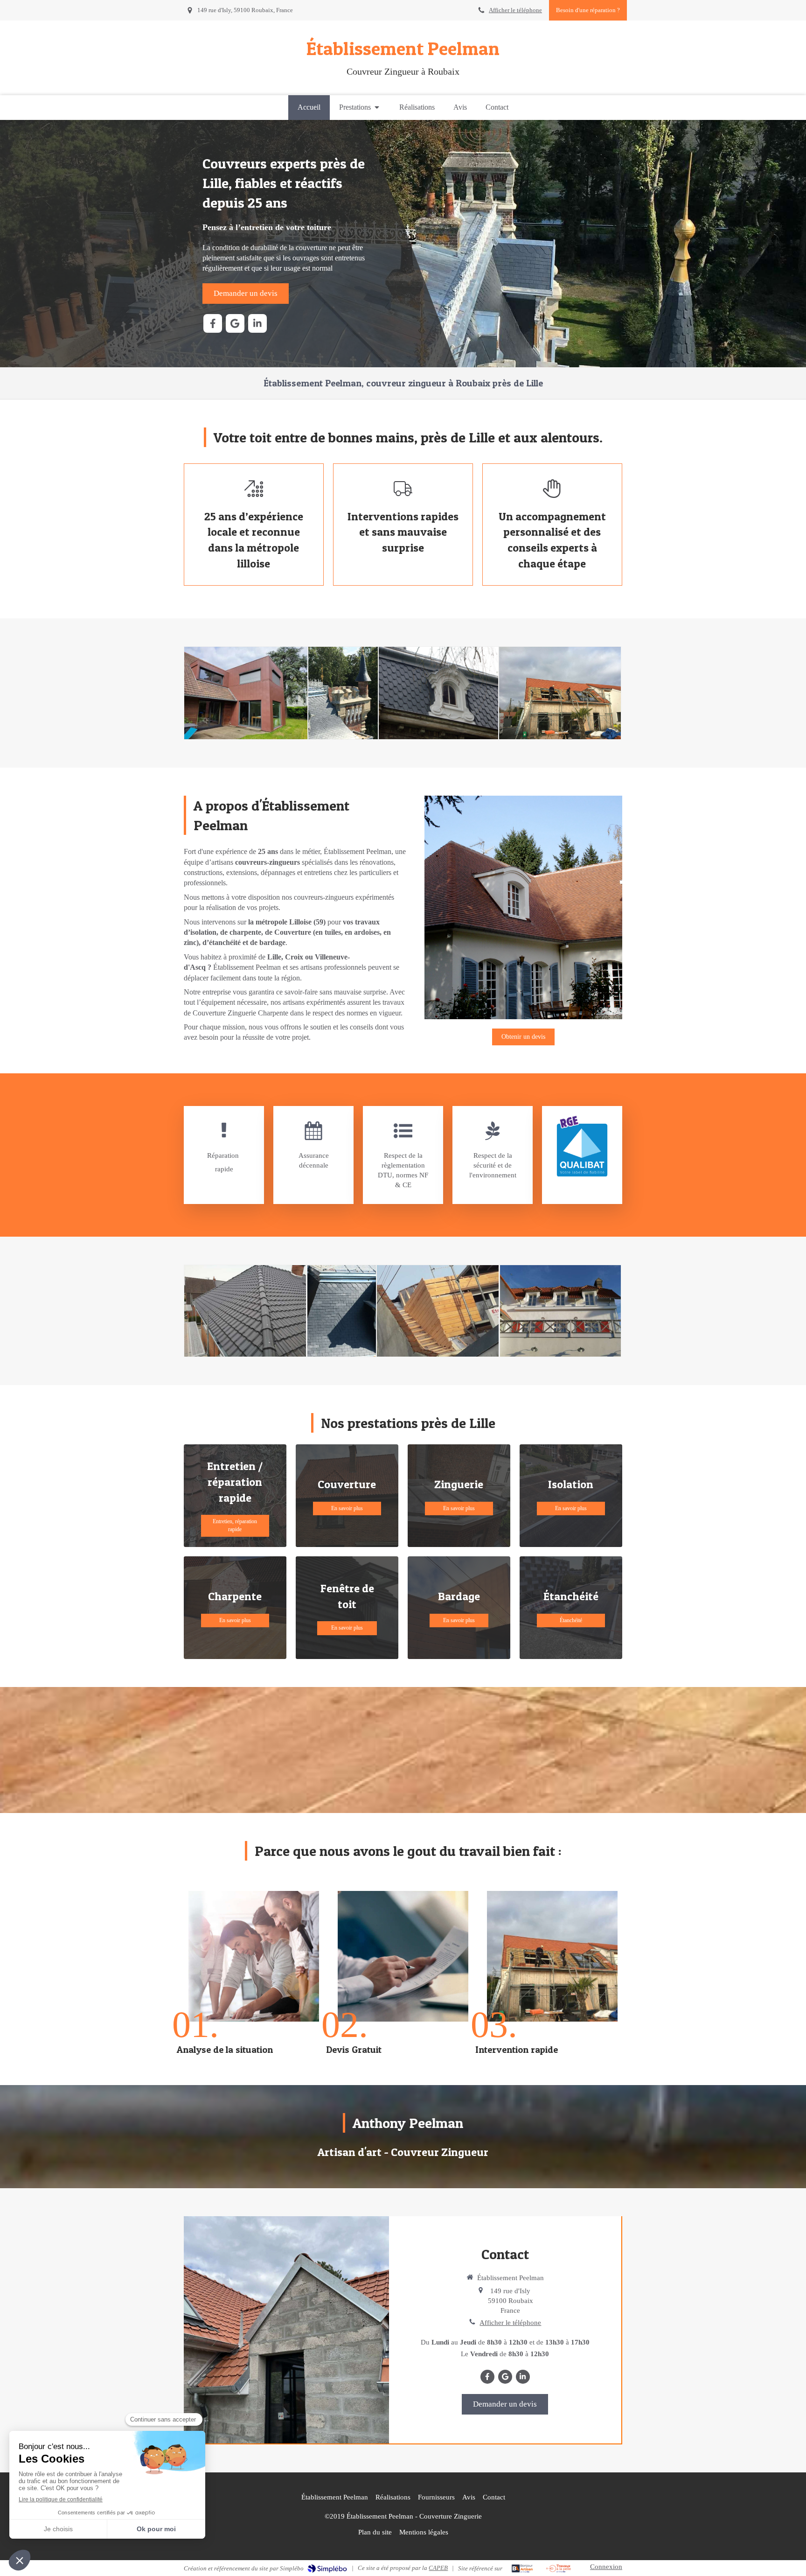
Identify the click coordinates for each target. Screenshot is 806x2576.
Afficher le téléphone (515, 10)
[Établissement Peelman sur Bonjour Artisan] (522, 2569)
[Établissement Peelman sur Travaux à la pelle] (559, 2569)
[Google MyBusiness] (235, 323)
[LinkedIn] (257, 323)
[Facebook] (213, 323)
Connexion (606, 2567)
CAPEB (438, 2568)
